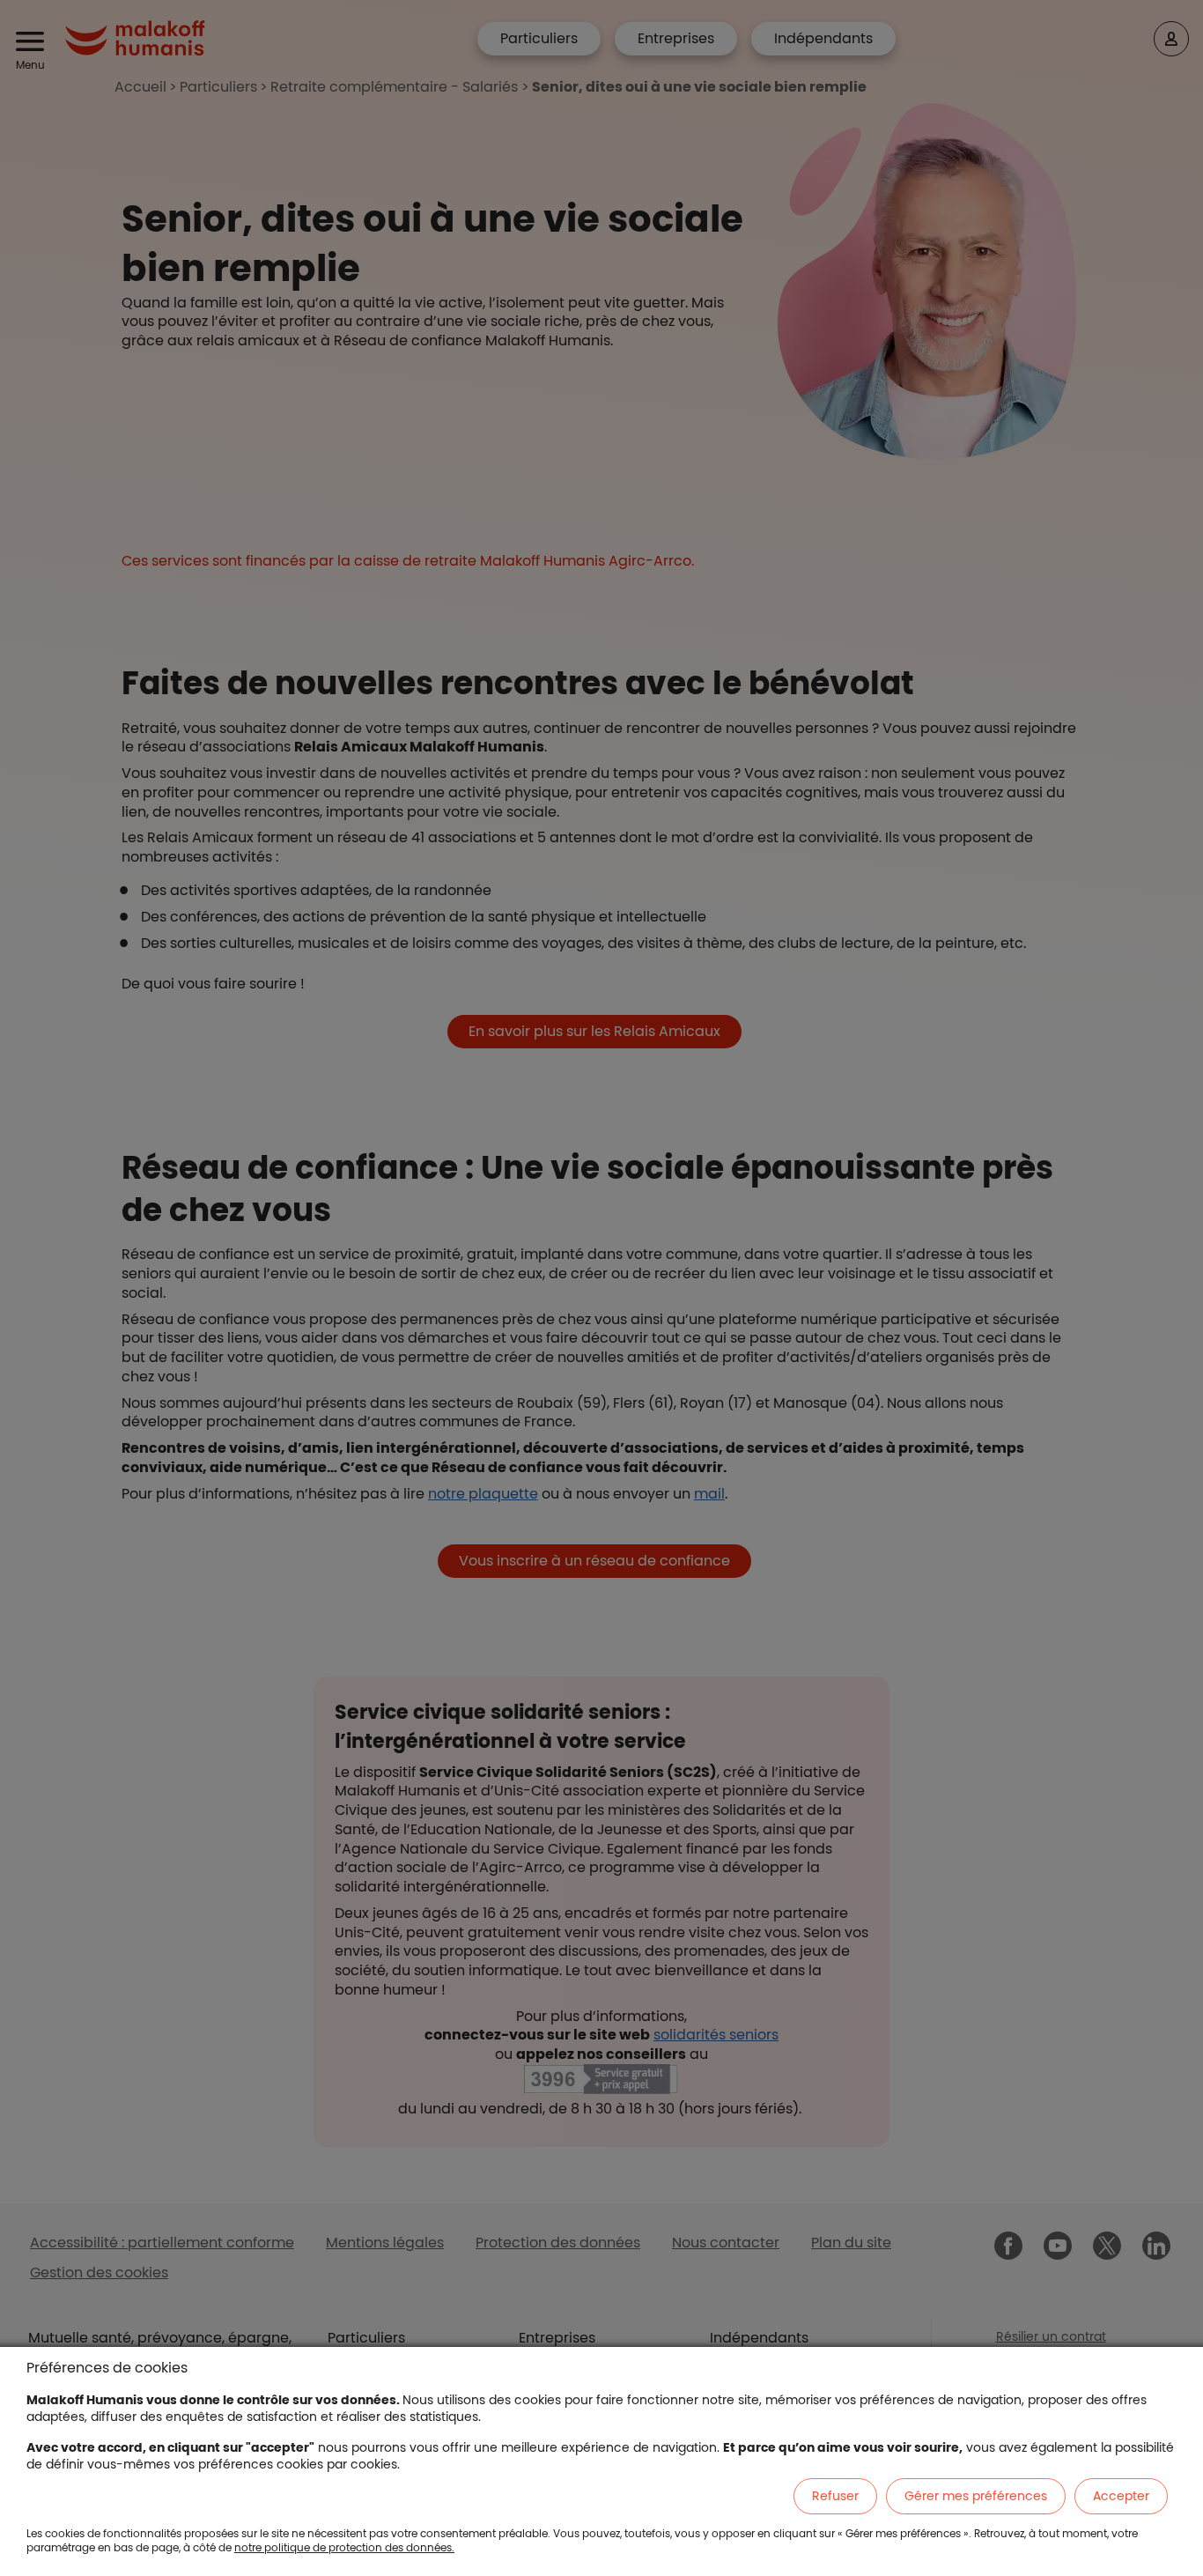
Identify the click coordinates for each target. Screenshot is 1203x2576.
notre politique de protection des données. (344, 2547)
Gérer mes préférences (976, 2496)
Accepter (1121, 2496)
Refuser (835, 2496)
